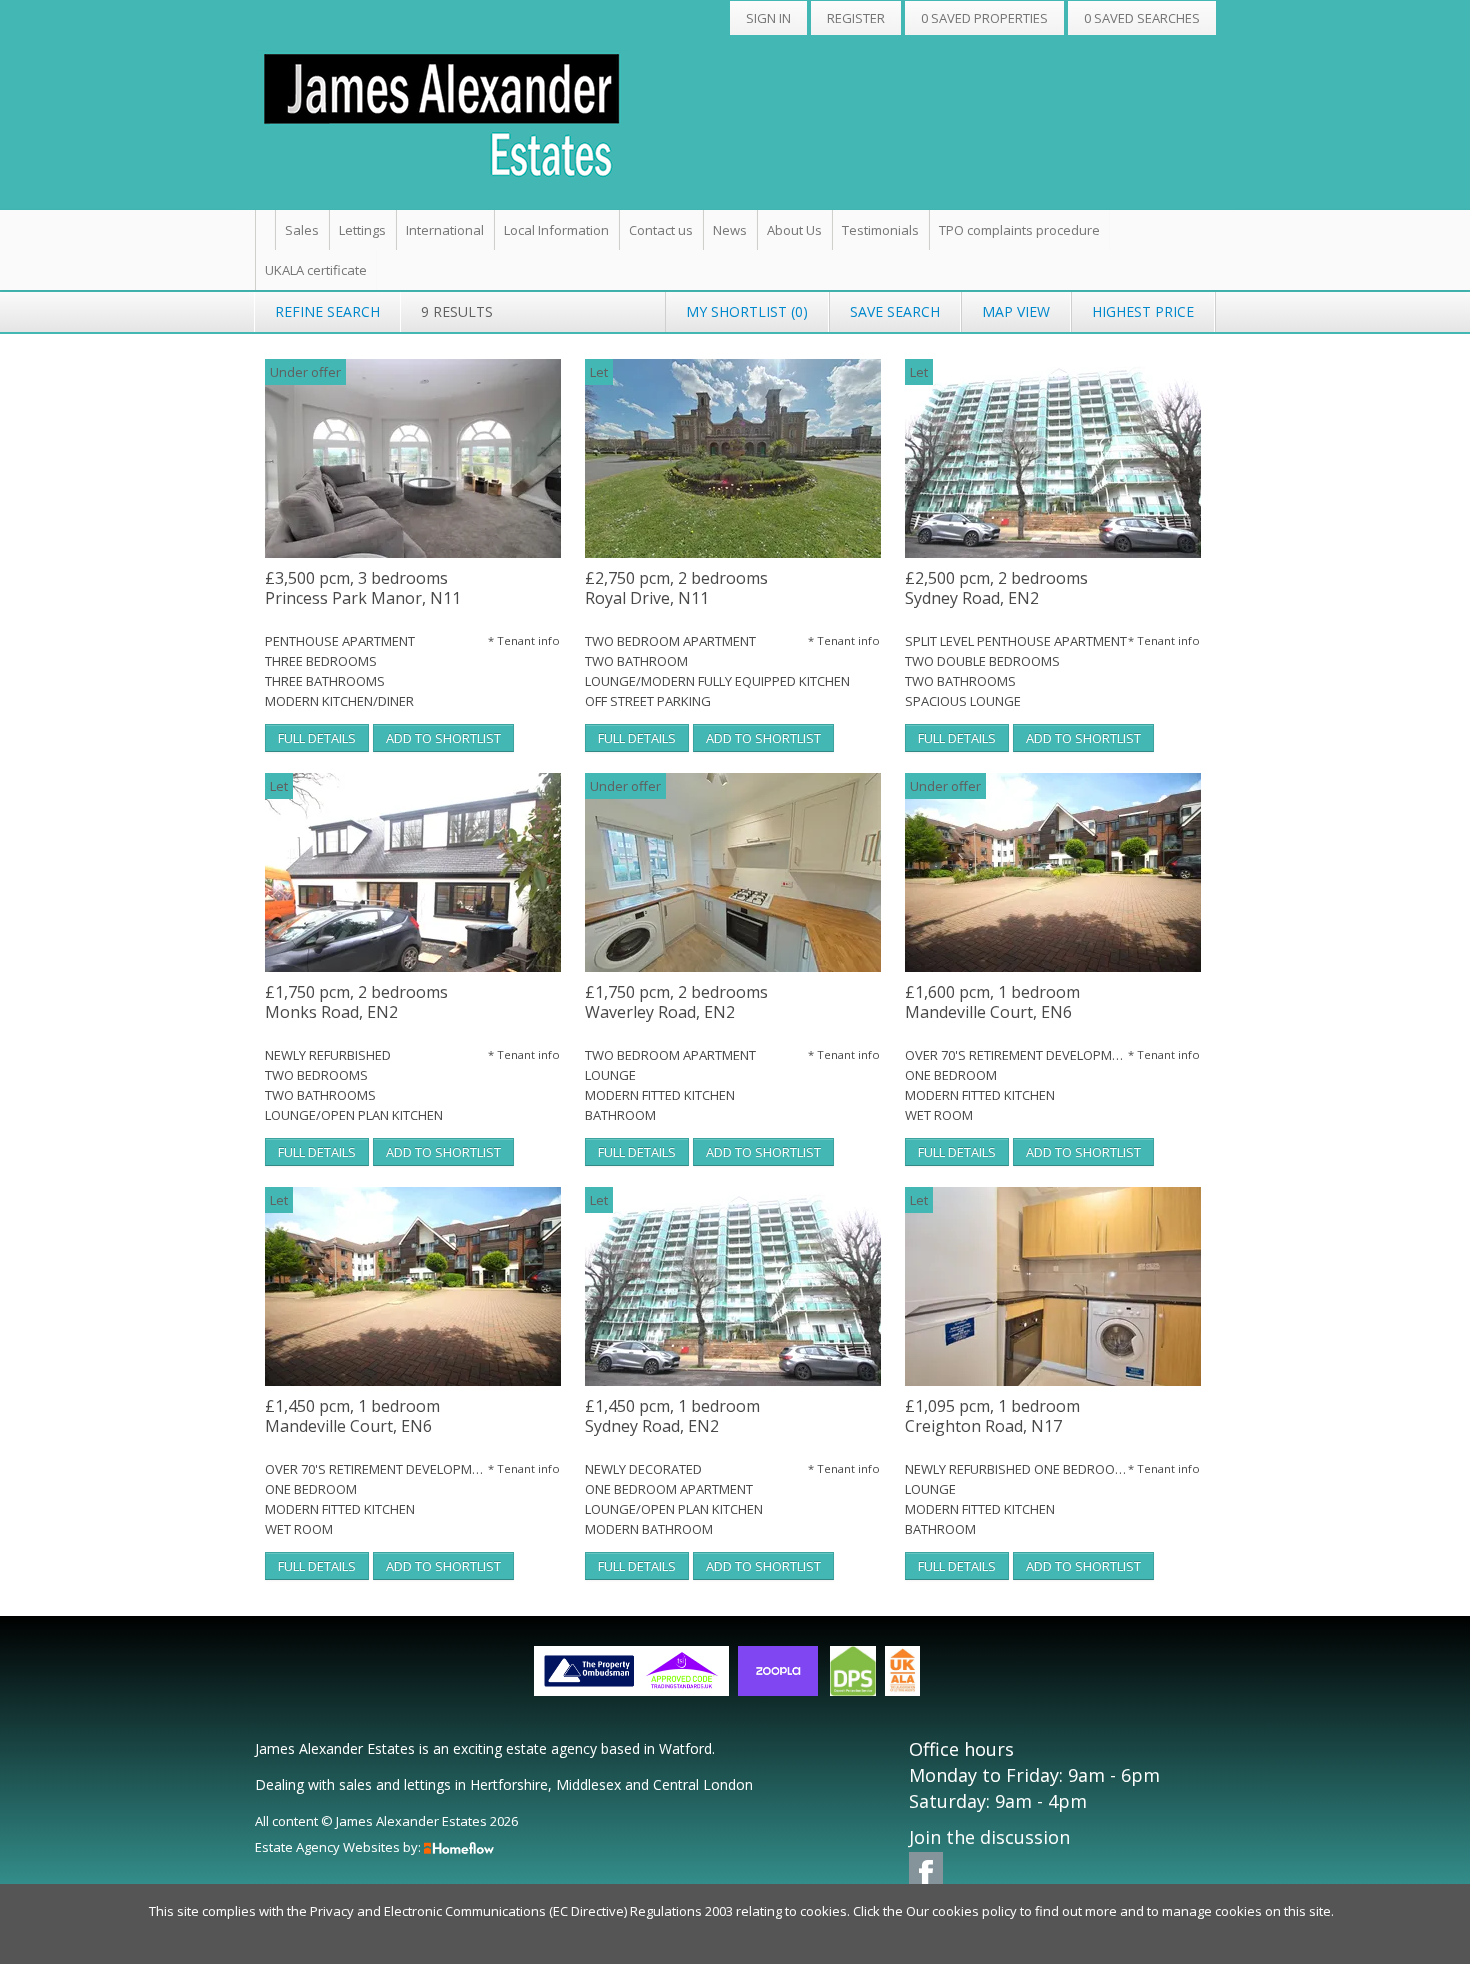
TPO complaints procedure (1019, 230)
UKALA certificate (316, 270)
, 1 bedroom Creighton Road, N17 (992, 1416)
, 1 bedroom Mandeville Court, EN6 (992, 1002)
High (1143, 311)
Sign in (768, 18)
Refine (327, 311)
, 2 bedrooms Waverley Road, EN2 (676, 1002)
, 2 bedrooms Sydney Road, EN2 (996, 588)
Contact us (661, 230)
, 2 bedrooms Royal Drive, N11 (676, 588)
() (747, 311)
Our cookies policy (963, 1911)
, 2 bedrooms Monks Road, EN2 (356, 1002)
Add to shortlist (443, 738)
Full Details (317, 738)
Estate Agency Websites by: (338, 1847)
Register (856, 18)
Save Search (895, 311)
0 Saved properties (984, 18)
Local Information (556, 230)
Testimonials (880, 230)
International (445, 230)
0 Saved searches (1142, 18)
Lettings (362, 230)
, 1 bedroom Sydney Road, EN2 (672, 1416)
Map (1016, 311)
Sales (302, 230)
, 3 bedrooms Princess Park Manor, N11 (363, 588)
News (730, 230)
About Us (794, 230)
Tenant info (524, 640)
